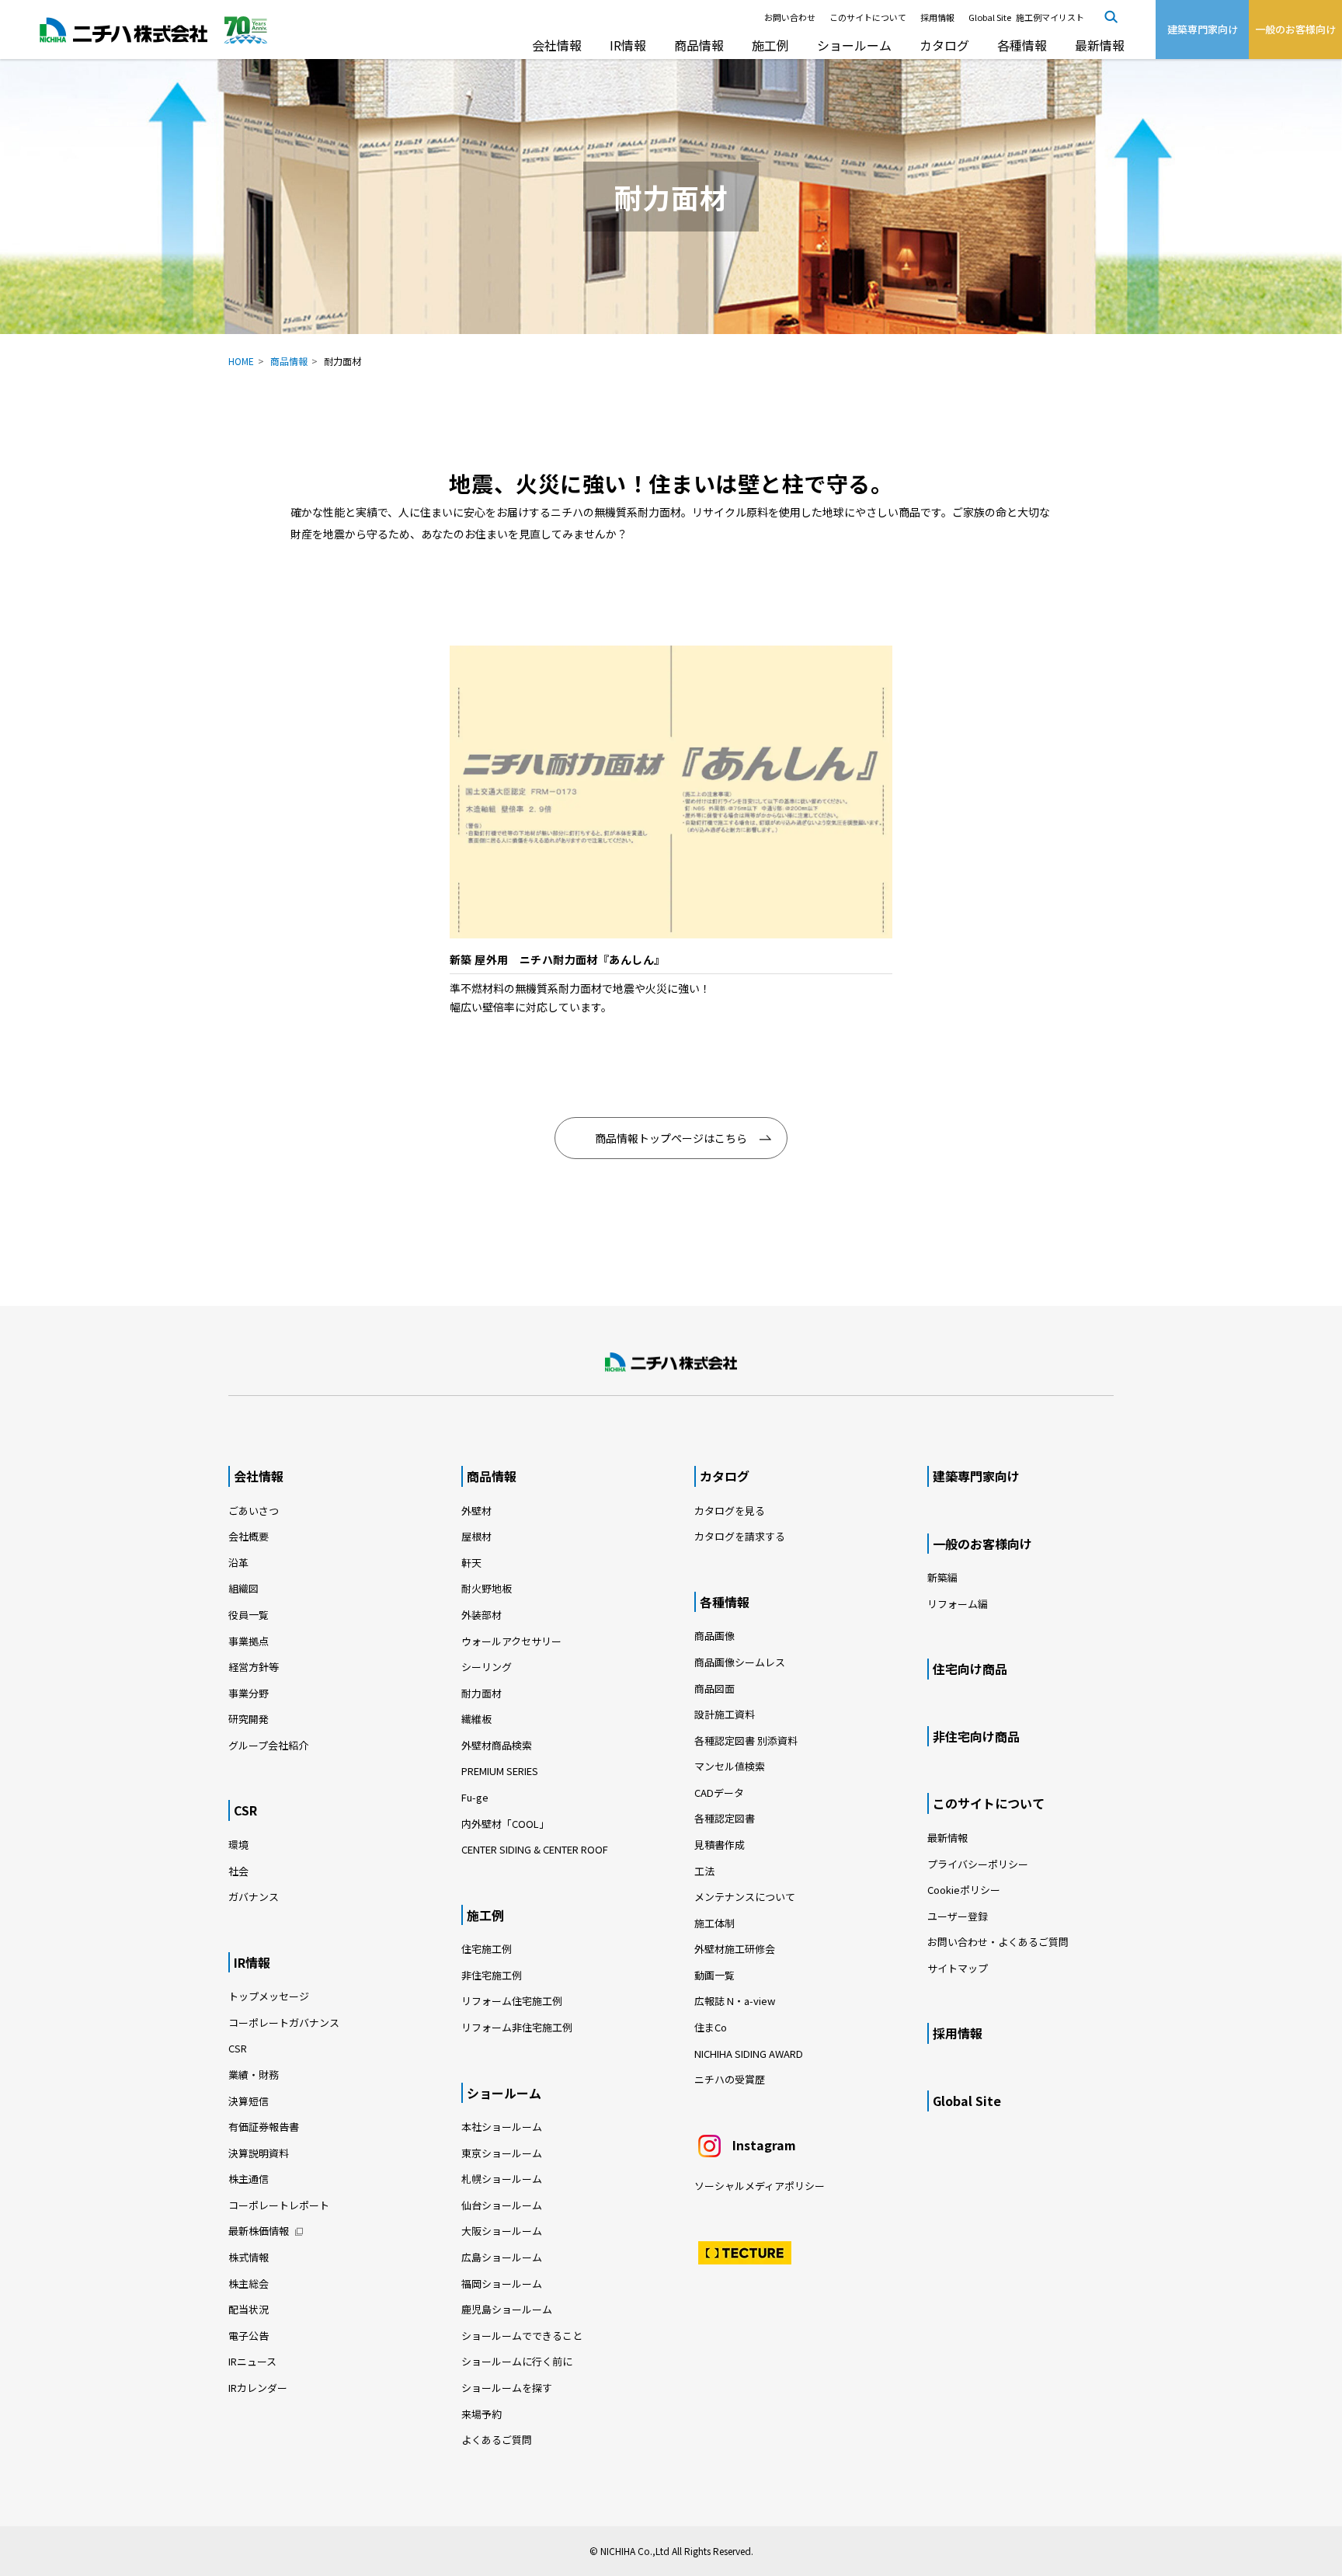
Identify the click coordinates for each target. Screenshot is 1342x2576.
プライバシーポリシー (978, 1864)
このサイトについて (868, 17)
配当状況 (249, 2309)
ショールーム (854, 45)
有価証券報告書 (264, 2127)
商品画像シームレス (740, 1662)
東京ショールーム (502, 2153)
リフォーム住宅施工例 (512, 2001)
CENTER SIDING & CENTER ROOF (535, 1849)
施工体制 (714, 1923)
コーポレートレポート (279, 2205)
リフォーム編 (958, 1604)
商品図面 (714, 1688)
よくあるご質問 (497, 2440)
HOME (241, 361)
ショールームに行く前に (517, 2361)
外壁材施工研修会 (735, 1949)
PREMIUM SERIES (500, 1771)
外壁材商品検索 (497, 1745)
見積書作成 (720, 1845)
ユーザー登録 (958, 1916)
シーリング (487, 1667)
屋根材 (476, 1536)
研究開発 (249, 1719)
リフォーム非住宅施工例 (517, 2027)
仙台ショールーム (502, 2205)
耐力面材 (482, 1693)
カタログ (944, 45)
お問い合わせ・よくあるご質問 (998, 1942)
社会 (238, 1871)
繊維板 (476, 1719)
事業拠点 (249, 1641)
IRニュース (252, 2361)
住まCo (711, 2027)
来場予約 (482, 2414)
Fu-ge (475, 1797)
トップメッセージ (269, 1996)
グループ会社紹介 (268, 1745)
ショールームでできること (522, 2336)
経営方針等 (254, 1667)
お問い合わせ (790, 17)
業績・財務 (254, 2075)
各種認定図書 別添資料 (746, 1741)
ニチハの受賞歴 (730, 2079)
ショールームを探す (507, 2388)
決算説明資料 (259, 2153)
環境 (238, 1845)
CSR (245, 1810)
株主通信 (249, 2179)
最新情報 (1100, 45)
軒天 (471, 1563)
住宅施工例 (487, 1949)
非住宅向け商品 (976, 1736)
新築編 (942, 1577)
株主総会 (249, 2284)
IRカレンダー (258, 2388)
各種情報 (1022, 45)
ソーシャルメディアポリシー (760, 2186)
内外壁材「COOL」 (505, 1824)
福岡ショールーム (502, 2284)
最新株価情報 (259, 2231)
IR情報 (628, 45)
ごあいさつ (254, 1511)
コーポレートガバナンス (284, 2023)
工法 (704, 1871)
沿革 (238, 1563)
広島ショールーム (502, 2257)
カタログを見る (730, 1511)
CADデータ (719, 1793)
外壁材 (476, 1511)
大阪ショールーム (502, 2231)
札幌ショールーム (502, 2179)
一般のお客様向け (982, 1544)
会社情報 (557, 45)
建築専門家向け (976, 1476)
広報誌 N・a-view (735, 2001)
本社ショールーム (502, 2127)
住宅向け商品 (970, 1669)
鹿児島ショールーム (507, 2309)
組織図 (243, 1588)
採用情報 (937, 17)
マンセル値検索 (730, 1766)
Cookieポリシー (964, 1890)
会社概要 (249, 1536)
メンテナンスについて (745, 1897)
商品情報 (699, 45)
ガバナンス (254, 1897)
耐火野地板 (487, 1588)
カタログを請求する (740, 1536)
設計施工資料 (725, 1714)
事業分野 (249, 1693)
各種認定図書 (725, 1818)
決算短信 (249, 2101)
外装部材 (482, 1615)
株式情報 (249, 2257)
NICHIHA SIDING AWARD (749, 2054)
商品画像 (714, 1636)
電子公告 (249, 2336)
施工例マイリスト (1050, 17)
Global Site (990, 17)
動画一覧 (720, 1975)
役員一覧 (249, 1615)
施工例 (770, 45)
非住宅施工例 (492, 1975)
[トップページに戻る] (671, 1363)
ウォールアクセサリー (511, 1641)
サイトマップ (958, 1968)
